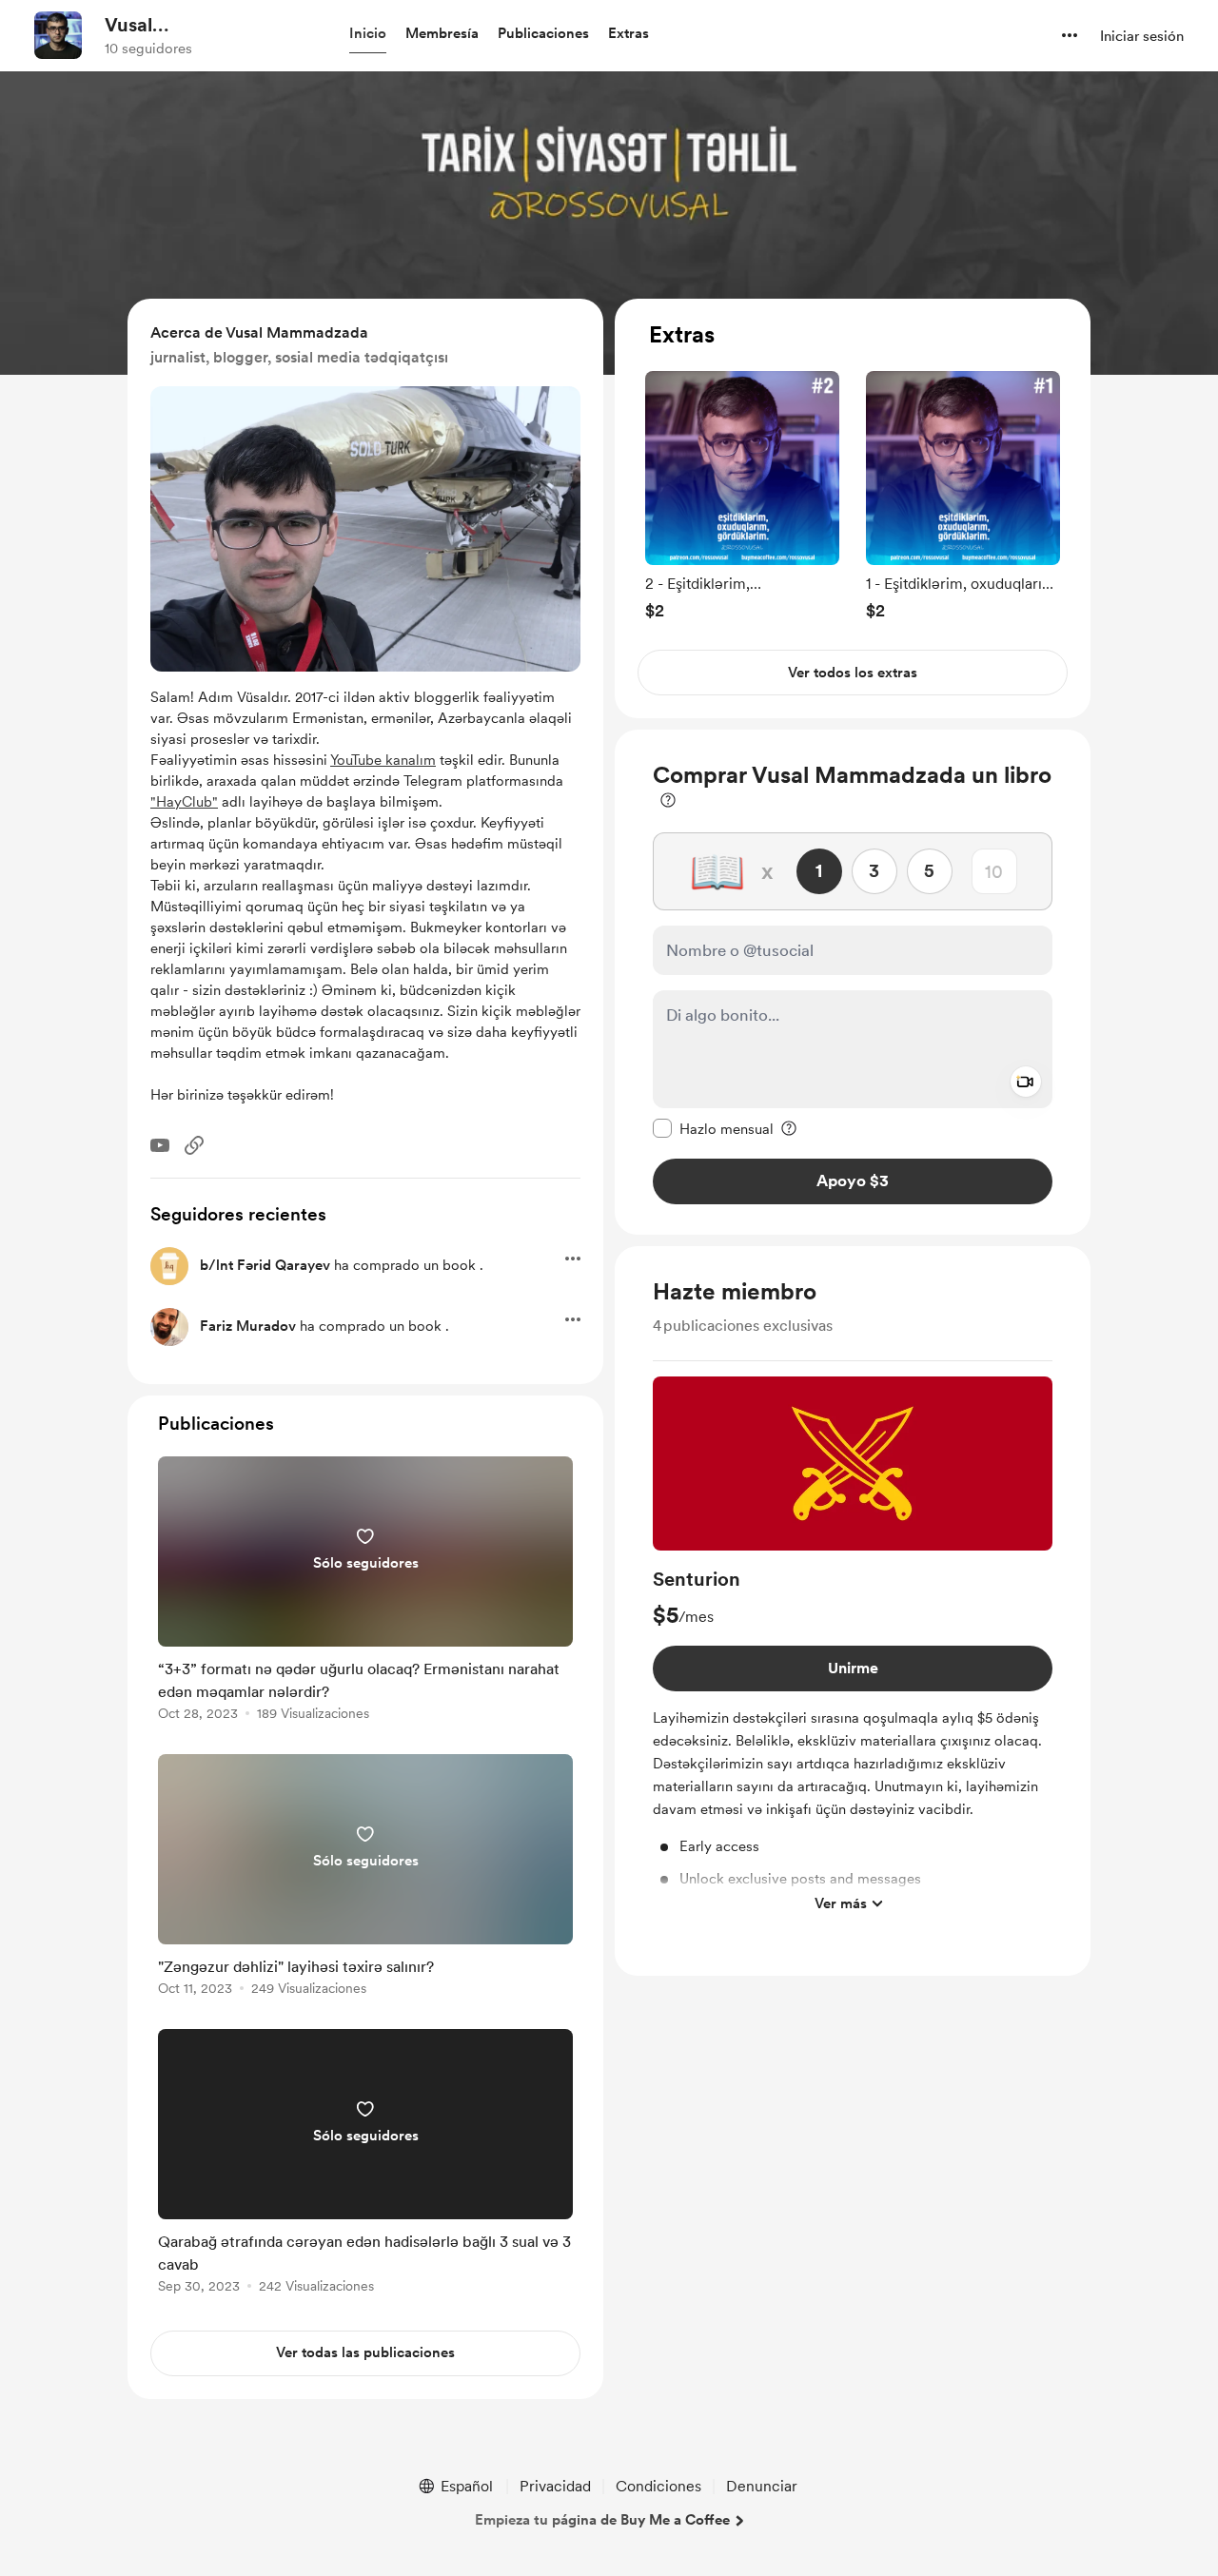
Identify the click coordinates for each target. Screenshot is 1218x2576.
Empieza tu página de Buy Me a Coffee (602, 2520)
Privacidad (555, 2486)
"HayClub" (184, 802)
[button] (368, 34)
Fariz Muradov (248, 1326)
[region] (853, 508)
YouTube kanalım (383, 760)
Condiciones (658, 2486)
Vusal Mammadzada (168, 26)
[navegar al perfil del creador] (58, 35)
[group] (742, 495)
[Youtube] (160, 1145)
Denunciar (762, 2486)
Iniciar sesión (1142, 36)
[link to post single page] (365, 1592)
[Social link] (194, 1145)
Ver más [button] (841, 1903)
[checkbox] (713, 1128)
